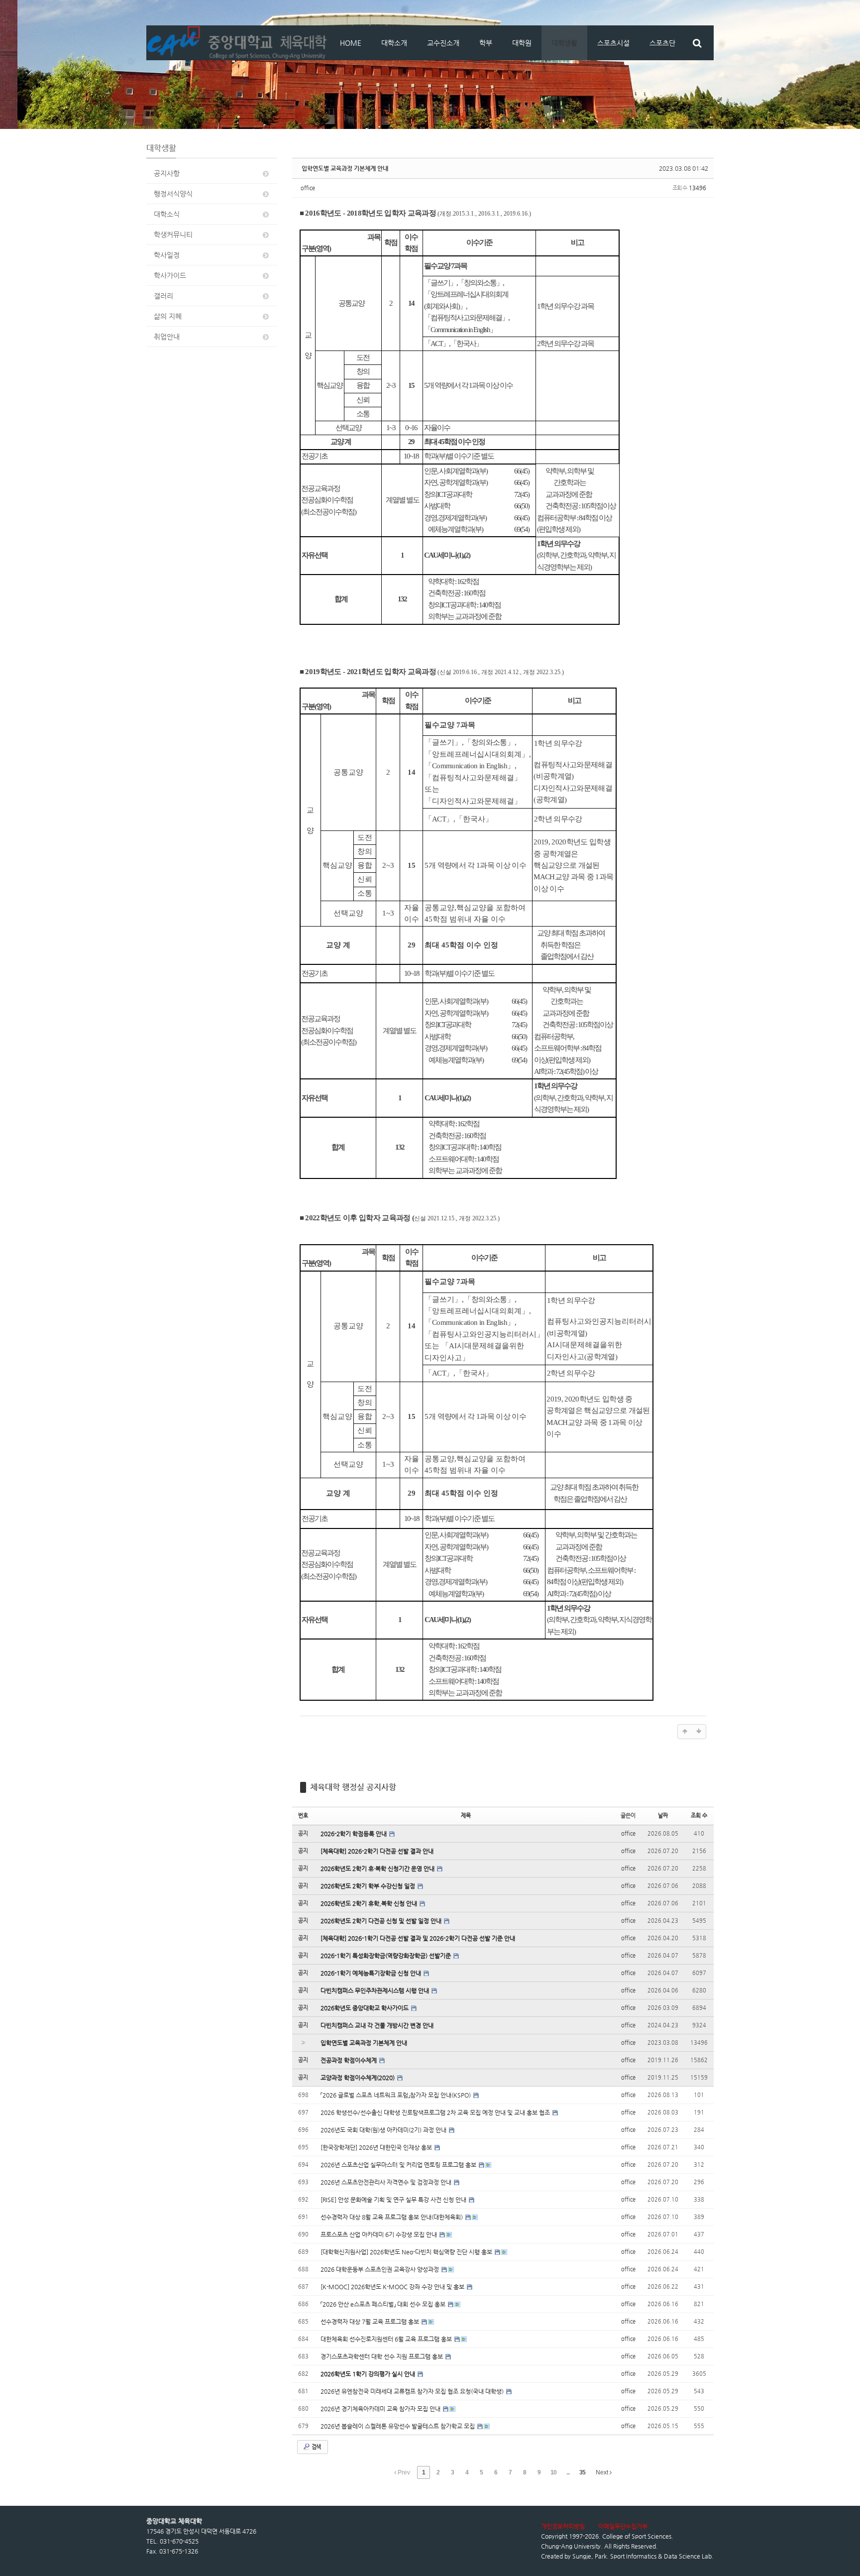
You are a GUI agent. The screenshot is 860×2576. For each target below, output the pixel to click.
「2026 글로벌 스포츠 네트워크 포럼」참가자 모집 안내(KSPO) (396, 2095)
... (568, 2472)
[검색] (697, 43)
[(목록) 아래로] (699, 1732)
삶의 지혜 (168, 316)
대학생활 (564, 43)
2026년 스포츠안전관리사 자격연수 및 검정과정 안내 (387, 2182)
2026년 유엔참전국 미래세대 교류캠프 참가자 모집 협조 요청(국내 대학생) (413, 2391)
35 (582, 2472)
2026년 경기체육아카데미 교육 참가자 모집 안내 (381, 2409)
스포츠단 (662, 43)
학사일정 (167, 255)
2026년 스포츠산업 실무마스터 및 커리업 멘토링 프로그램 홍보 (399, 2165)
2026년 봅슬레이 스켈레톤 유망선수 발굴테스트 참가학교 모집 (398, 2426)
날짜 (663, 1815)
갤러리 (163, 296)
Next (603, 2472)
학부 (486, 43)
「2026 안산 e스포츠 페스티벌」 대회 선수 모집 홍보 (384, 2304)
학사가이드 (170, 275)
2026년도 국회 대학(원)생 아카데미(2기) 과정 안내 (384, 2130)
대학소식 (167, 214)
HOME (351, 43)
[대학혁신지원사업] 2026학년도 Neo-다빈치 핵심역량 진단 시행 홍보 (407, 2252)
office (308, 188)
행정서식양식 (173, 194)
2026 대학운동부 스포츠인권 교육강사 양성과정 (380, 2269)
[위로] (685, 1732)
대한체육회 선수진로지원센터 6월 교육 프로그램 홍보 (387, 2339)
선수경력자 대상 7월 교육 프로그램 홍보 (371, 2322)
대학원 (522, 43)
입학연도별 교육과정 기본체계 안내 (345, 168)
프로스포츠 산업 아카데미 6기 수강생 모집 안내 (379, 2234)
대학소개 (394, 43)
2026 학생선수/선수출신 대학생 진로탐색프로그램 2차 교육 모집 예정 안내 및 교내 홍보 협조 (436, 2112)
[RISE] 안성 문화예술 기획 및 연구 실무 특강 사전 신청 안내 (394, 2200)
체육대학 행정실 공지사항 (353, 1787)
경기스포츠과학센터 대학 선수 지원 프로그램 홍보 (382, 2356)
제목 (466, 1815)
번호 (303, 1815)
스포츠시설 (613, 43)
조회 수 (699, 1815)
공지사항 (167, 173)
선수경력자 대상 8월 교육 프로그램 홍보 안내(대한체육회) (392, 2217)
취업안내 (167, 337)
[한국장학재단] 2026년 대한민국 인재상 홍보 (377, 2147)
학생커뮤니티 (173, 234)
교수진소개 (443, 43)
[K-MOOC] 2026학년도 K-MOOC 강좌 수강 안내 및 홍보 (393, 2287)
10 (553, 2472)
